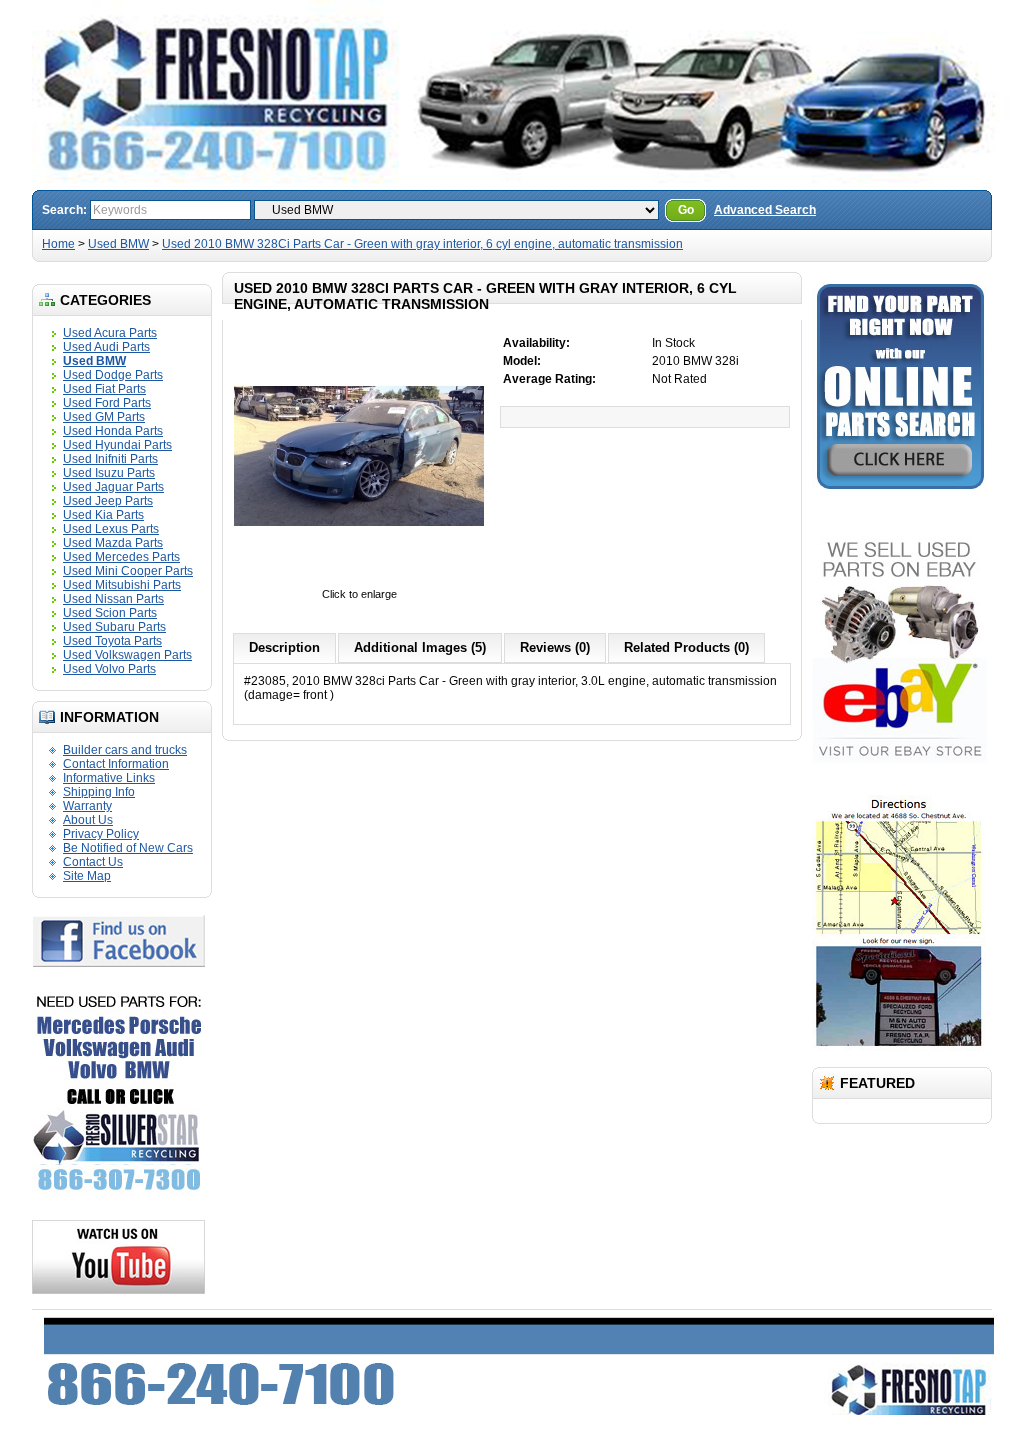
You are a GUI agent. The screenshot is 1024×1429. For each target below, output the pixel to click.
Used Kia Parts (103, 515)
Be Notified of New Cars (128, 848)
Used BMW (118, 244)
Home (58, 244)
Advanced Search (765, 210)
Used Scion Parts (110, 613)
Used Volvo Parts (109, 669)
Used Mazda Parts (113, 543)
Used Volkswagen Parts (127, 655)
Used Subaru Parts (114, 627)
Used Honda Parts (113, 431)
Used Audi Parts (106, 347)
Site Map (87, 876)
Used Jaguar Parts (113, 487)
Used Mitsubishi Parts (122, 585)
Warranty (87, 806)
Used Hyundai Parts (117, 445)
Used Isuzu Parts (109, 473)
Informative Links (109, 778)
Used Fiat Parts (104, 389)
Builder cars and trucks (125, 750)
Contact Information (116, 764)
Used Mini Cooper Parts (128, 571)
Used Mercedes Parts (121, 557)
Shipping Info (99, 792)
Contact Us (93, 862)
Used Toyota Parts (112, 641)
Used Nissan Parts (113, 599)
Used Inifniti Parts (110, 459)
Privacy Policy (101, 834)
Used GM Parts (104, 417)
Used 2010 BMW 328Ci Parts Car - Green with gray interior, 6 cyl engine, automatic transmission (422, 244)
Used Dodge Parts (113, 375)
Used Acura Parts (110, 333)
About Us (88, 820)
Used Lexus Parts (111, 529)
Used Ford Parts (107, 403)
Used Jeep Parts (108, 501)
